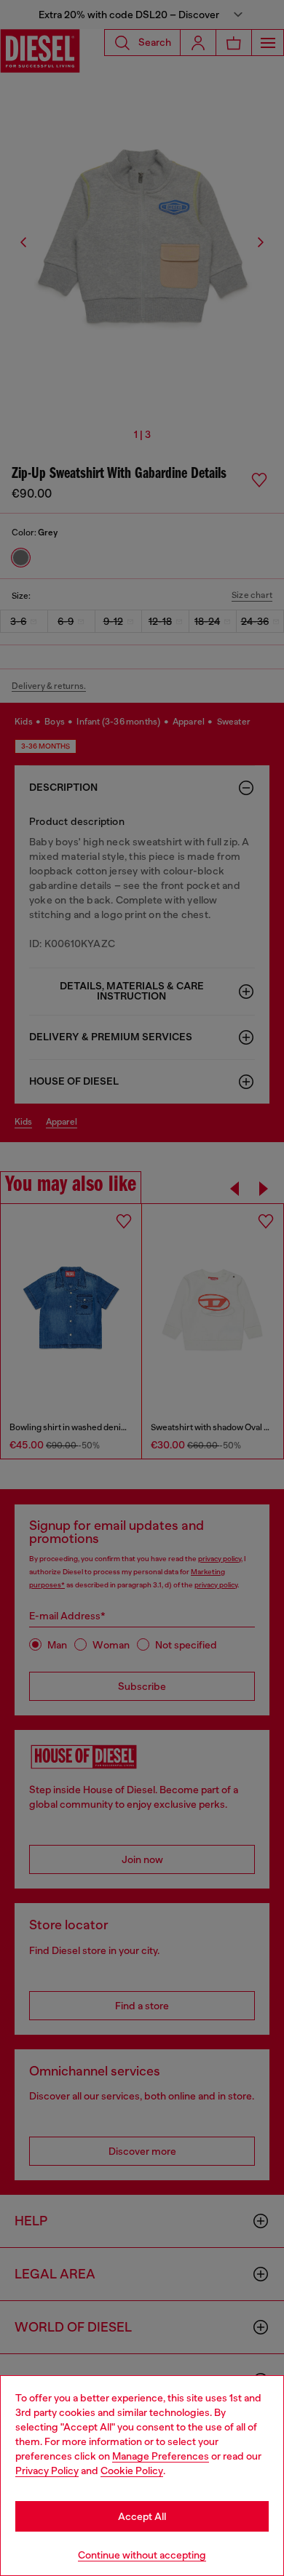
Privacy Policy (47, 2471)
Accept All (142, 2516)
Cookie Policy (132, 2471)
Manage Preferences (161, 2456)
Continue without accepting (142, 2555)
